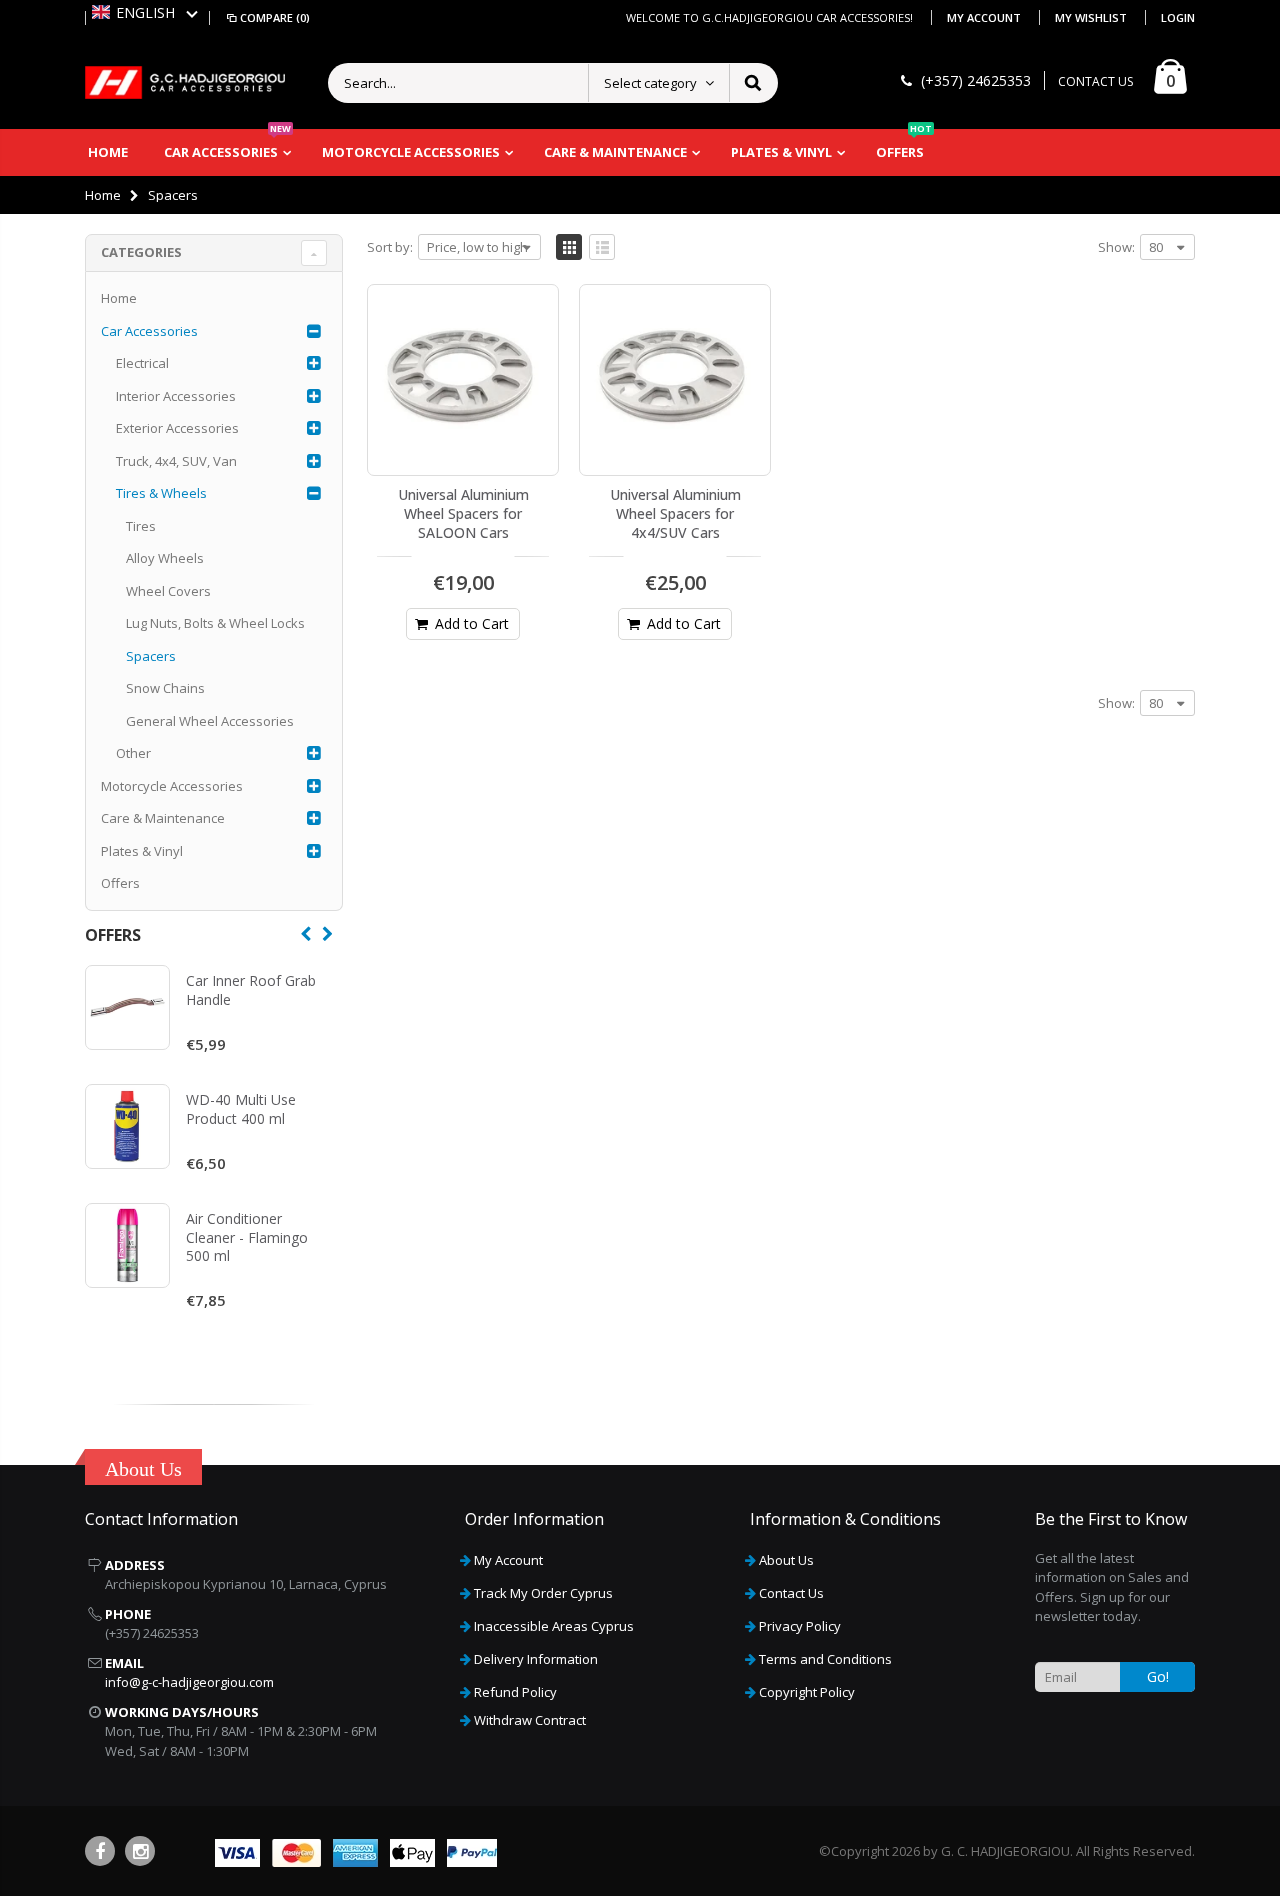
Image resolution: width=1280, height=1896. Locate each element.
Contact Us (791, 1593)
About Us (786, 1560)
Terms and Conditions (825, 1659)
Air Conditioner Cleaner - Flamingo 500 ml (247, 1237)
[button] (145, 12)
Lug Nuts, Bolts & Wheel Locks (215, 623)
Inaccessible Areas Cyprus (554, 1626)
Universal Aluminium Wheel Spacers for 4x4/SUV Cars (675, 513)
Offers (120, 883)
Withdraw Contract (530, 1720)
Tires (141, 526)
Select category (650, 83)
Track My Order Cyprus (543, 1593)
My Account (985, 17)
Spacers (151, 656)
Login (1178, 17)
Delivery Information (536, 1659)
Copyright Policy (807, 1692)
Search (752, 83)
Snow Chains (165, 688)
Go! (1158, 1676)
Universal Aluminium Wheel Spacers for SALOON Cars (463, 513)
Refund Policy (515, 1692)
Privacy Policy (800, 1626)
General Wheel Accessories (210, 721)
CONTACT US (1095, 81)
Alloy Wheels (165, 558)
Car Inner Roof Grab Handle (251, 990)
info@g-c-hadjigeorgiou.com (189, 1682)
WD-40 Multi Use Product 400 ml (241, 1109)
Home (103, 195)
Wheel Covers (168, 591)
